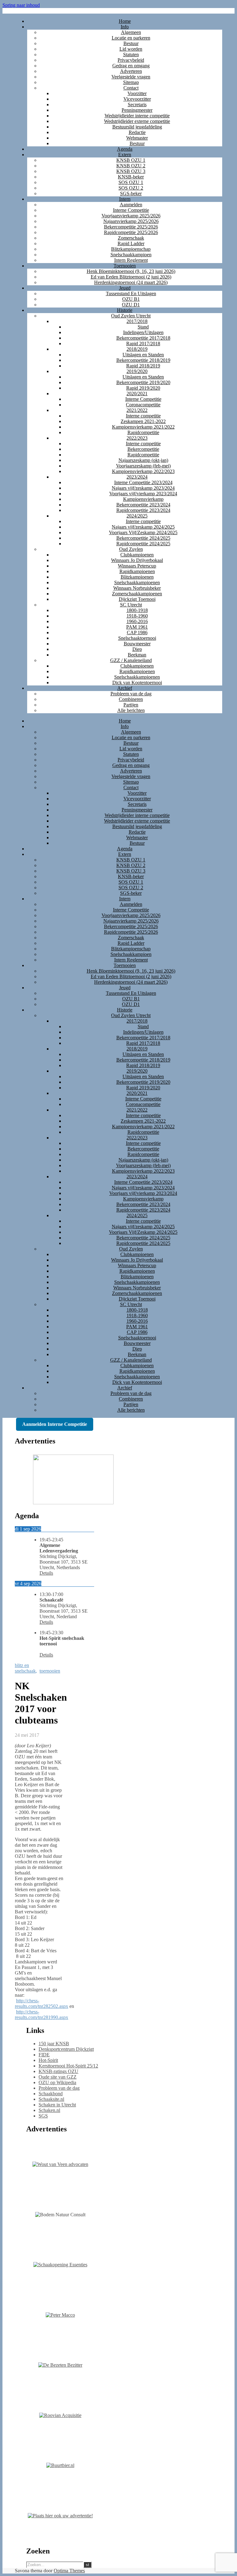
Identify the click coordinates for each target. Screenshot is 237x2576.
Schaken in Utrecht (57, 2105)
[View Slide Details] (73, 1503)
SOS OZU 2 (131, 188)
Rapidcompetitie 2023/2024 (143, 510)
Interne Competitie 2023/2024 (143, 482)
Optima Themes (69, 2571)
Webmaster (137, 138)
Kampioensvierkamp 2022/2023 (143, 471)
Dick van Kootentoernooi (137, 683)
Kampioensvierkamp (143, 499)
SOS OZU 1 (131, 182)
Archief (125, 688)
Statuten (131, 54)
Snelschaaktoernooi (137, 638)
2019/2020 (137, 371)
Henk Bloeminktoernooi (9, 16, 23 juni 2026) (131, 271)
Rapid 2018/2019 (143, 366)
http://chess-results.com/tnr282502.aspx (42, 2003)
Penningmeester (137, 110)
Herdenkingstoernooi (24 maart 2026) (131, 282)
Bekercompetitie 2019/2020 (143, 382)
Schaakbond (51, 2094)
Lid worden (131, 49)
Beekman (137, 655)
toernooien (50, 1671)
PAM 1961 (137, 627)
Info (125, 27)
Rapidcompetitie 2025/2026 (131, 232)
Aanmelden (131, 205)
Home (125, 21)
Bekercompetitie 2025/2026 (131, 227)
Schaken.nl (49, 2110)
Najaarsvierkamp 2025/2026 (131, 221)
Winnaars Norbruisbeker (137, 588)
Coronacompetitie (143, 405)
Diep (137, 649)
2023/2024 (137, 477)
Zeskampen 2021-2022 (143, 421)
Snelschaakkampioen (131, 255)
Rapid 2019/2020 (143, 388)
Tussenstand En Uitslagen (131, 293)
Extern (125, 155)
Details (46, 1573)
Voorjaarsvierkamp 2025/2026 (131, 216)
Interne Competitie (131, 210)
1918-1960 (137, 616)
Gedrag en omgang (131, 66)
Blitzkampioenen (137, 577)
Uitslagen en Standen (143, 355)
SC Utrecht (131, 605)
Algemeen (131, 32)
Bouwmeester (137, 644)
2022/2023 (137, 438)
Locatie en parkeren (131, 38)
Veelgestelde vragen (131, 77)
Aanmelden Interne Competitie (55, 1424)
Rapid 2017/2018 (143, 343)
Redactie (137, 132)
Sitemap (131, 82)
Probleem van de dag (131, 694)
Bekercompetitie (143, 449)
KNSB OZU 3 (131, 171)
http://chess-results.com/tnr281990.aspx (42, 2015)
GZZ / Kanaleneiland (131, 660)
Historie (125, 310)
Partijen (131, 705)
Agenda (125, 149)
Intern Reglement (131, 260)
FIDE (44, 2055)
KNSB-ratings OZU (58, 2071)
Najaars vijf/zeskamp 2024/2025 (143, 527)
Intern (125, 199)
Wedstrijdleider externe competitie (137, 121)
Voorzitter (137, 93)
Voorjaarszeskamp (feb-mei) (143, 466)
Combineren (131, 699)
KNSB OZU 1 (131, 160)
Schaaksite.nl (51, 2099)
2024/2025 (137, 516)
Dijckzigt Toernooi (137, 599)
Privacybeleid (131, 60)
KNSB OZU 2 (131, 166)
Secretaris (137, 105)
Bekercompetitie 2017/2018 (143, 338)
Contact (131, 88)
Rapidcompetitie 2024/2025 (143, 544)
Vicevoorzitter (137, 99)
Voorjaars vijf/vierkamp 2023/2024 (143, 494)
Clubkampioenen (137, 555)
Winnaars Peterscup (137, 566)
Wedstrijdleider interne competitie (137, 116)
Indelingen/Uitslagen (143, 332)
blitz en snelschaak (25, 1668)
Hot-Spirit (48, 2060)
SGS (43, 2116)
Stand (143, 327)
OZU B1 (131, 299)
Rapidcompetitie (143, 432)
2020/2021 (137, 394)
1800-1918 (137, 610)
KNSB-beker (131, 177)
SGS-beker (131, 193)
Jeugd (125, 288)
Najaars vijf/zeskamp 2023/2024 (143, 488)
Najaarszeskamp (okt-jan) (143, 460)
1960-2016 (137, 621)
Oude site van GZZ (58, 2077)
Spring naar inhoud (21, 5)
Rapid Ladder (131, 243)
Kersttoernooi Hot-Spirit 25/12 (68, 2066)
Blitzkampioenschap (131, 249)
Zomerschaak (131, 238)
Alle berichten (131, 710)
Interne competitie (143, 416)
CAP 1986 (137, 632)
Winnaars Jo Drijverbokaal (137, 560)
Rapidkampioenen (137, 571)
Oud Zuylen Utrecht (131, 316)
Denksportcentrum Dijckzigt (66, 2049)
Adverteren (131, 71)
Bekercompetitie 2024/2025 (143, 538)
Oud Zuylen (131, 549)
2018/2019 (137, 349)
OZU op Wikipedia (57, 2082)
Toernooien (125, 266)
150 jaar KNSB (54, 2044)
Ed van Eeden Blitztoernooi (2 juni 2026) (131, 277)
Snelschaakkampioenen (137, 582)
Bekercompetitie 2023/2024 (143, 505)
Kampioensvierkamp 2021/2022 (143, 427)
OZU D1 (131, 305)
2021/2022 (137, 410)
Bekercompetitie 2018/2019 (143, 360)
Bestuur (131, 43)
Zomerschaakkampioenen (137, 594)
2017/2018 (137, 321)
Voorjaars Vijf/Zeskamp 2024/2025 (143, 532)
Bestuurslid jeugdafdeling (137, 127)
